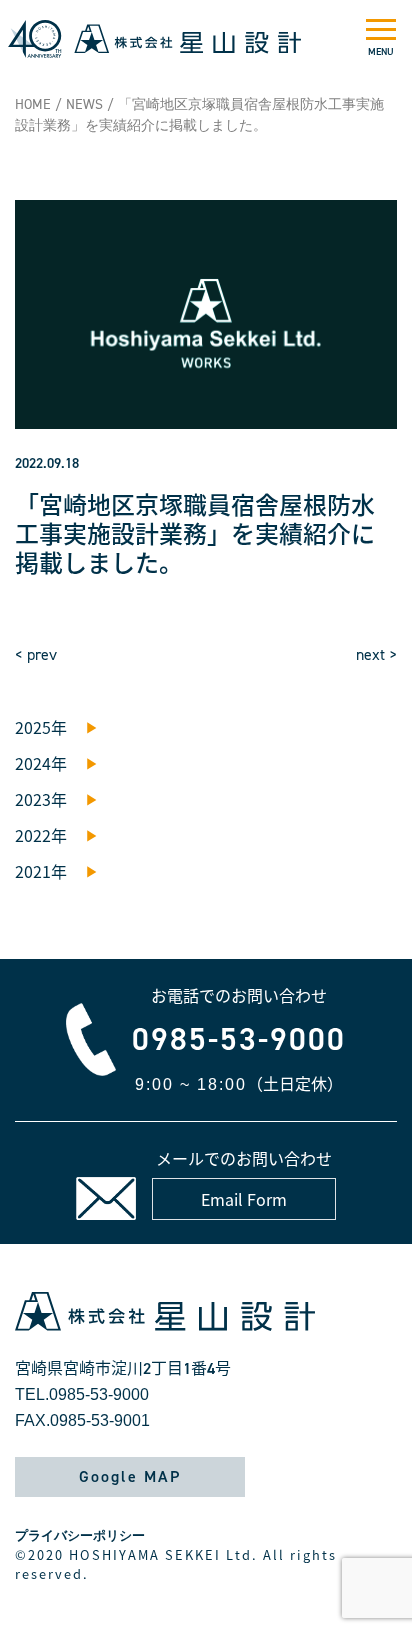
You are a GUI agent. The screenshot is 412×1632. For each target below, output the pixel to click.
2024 (33, 763)
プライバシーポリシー (80, 1535)
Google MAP (130, 1476)
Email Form (244, 1199)
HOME (33, 104)
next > (376, 654)
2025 (33, 727)
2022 (33, 835)
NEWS (84, 104)
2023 (33, 799)
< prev (36, 654)
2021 (33, 871)
